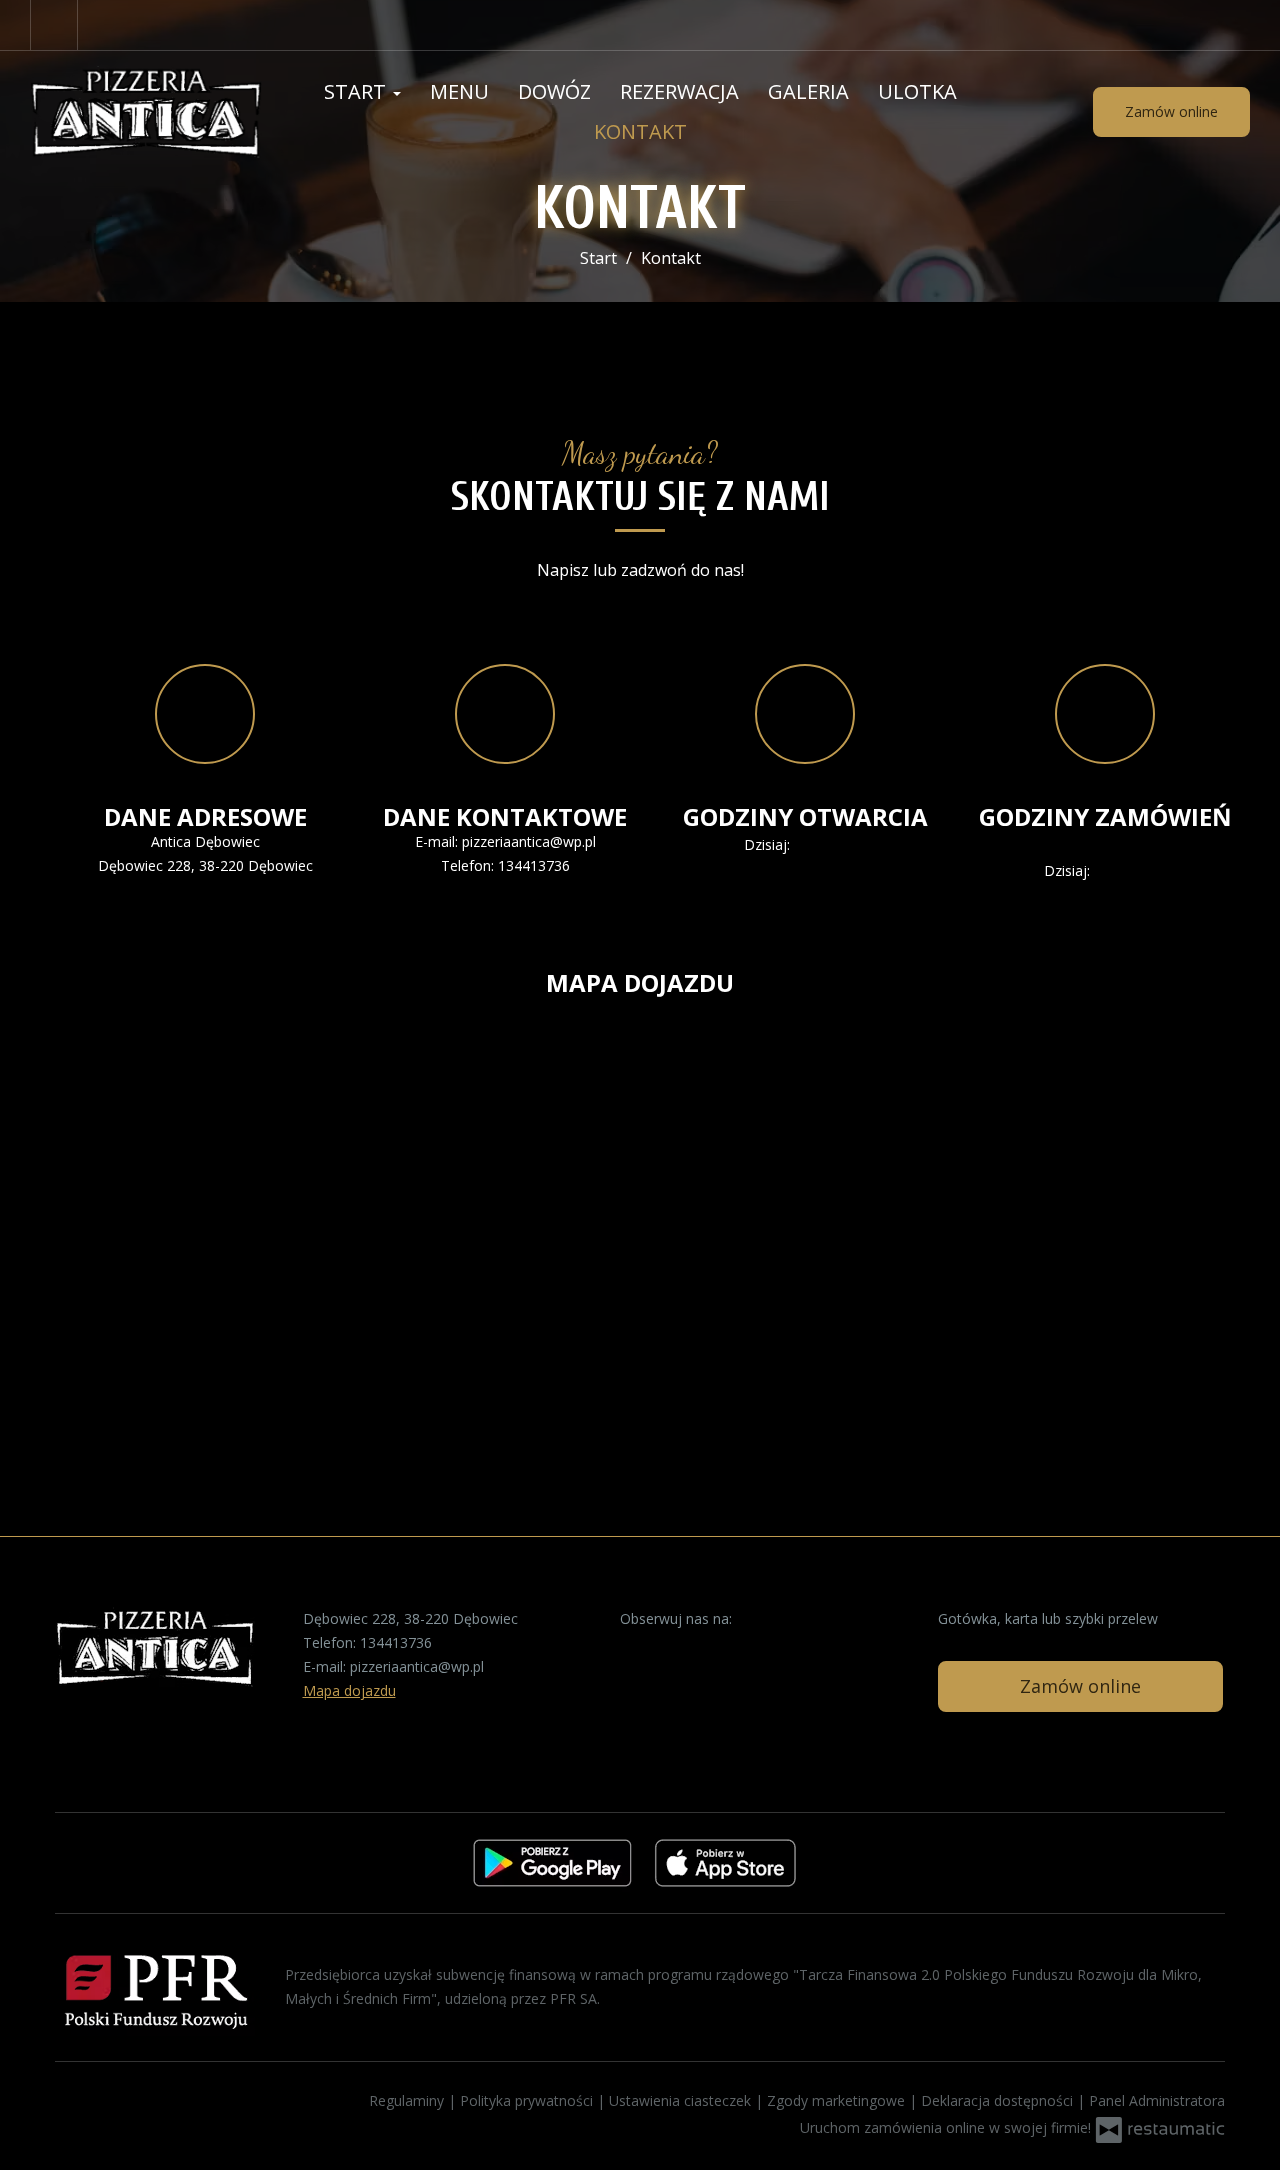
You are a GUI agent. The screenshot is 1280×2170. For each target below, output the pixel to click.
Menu (459, 91)
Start (357, 91)
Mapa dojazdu (349, 1690)
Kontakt (640, 131)
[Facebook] (54, 25)
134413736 (534, 865)
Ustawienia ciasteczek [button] (682, 2100)
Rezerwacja (679, 91)
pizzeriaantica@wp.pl (529, 841)
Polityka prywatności (528, 2100)
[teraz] (823, 845)
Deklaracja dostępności (999, 2100)
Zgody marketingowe (838, 2100)
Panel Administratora (1157, 2100)
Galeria (808, 91)
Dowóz (554, 91)
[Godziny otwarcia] (852, 845)
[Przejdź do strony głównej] (146, 112)
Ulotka (917, 91)
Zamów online (1171, 111)
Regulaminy (408, 2100)
